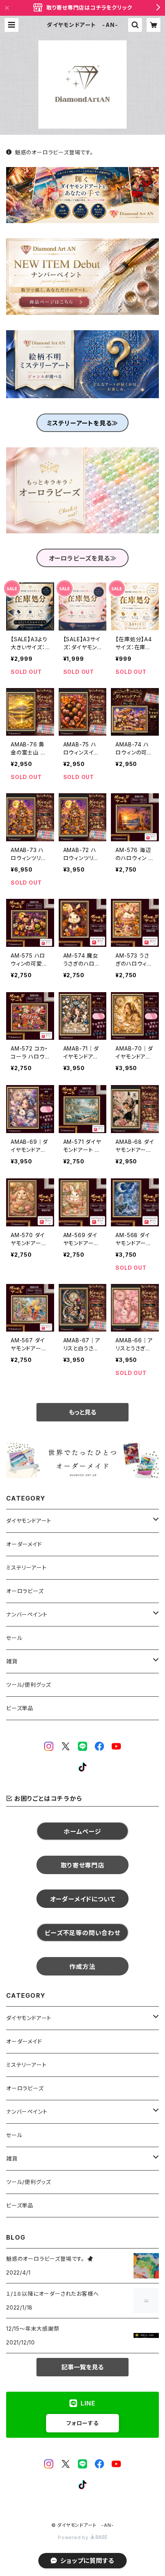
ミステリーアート (26, 1568)
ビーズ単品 (20, 1708)
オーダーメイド (24, 1544)
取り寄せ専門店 (82, 1865)
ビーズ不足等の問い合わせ (82, 1933)
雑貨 (12, 1661)
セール (14, 1638)
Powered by (74, 2537)
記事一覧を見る (82, 2367)
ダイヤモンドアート (29, 1521)
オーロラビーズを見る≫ (83, 558)
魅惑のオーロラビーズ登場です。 (54, 152)
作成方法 (82, 1967)
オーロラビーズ (25, 1591)
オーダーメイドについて (83, 1899)
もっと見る (82, 1412)
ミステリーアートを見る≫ (83, 423)
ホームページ (82, 1831)
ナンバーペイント (27, 1614)
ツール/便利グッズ (29, 1685)
